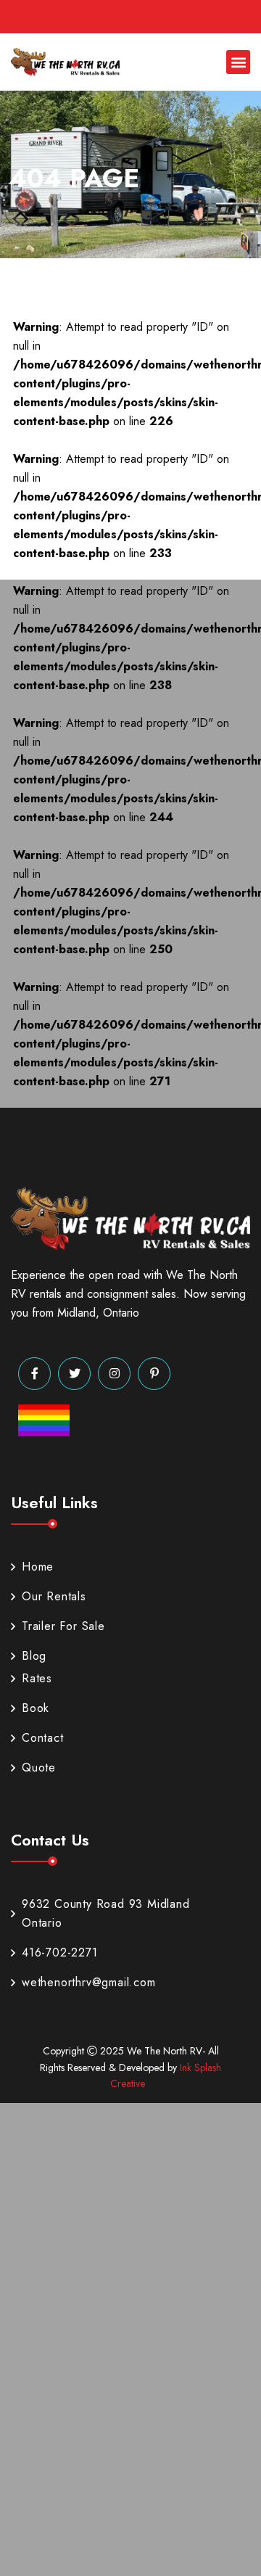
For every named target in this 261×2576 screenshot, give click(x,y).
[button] (238, 62)
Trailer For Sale (63, 1626)
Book (36, 1708)
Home (38, 1567)
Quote (39, 1768)
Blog (34, 1656)
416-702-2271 (60, 1952)
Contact (43, 1738)
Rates (37, 1678)
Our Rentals (54, 1596)
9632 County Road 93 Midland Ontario (106, 1913)
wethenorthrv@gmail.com (89, 1982)
